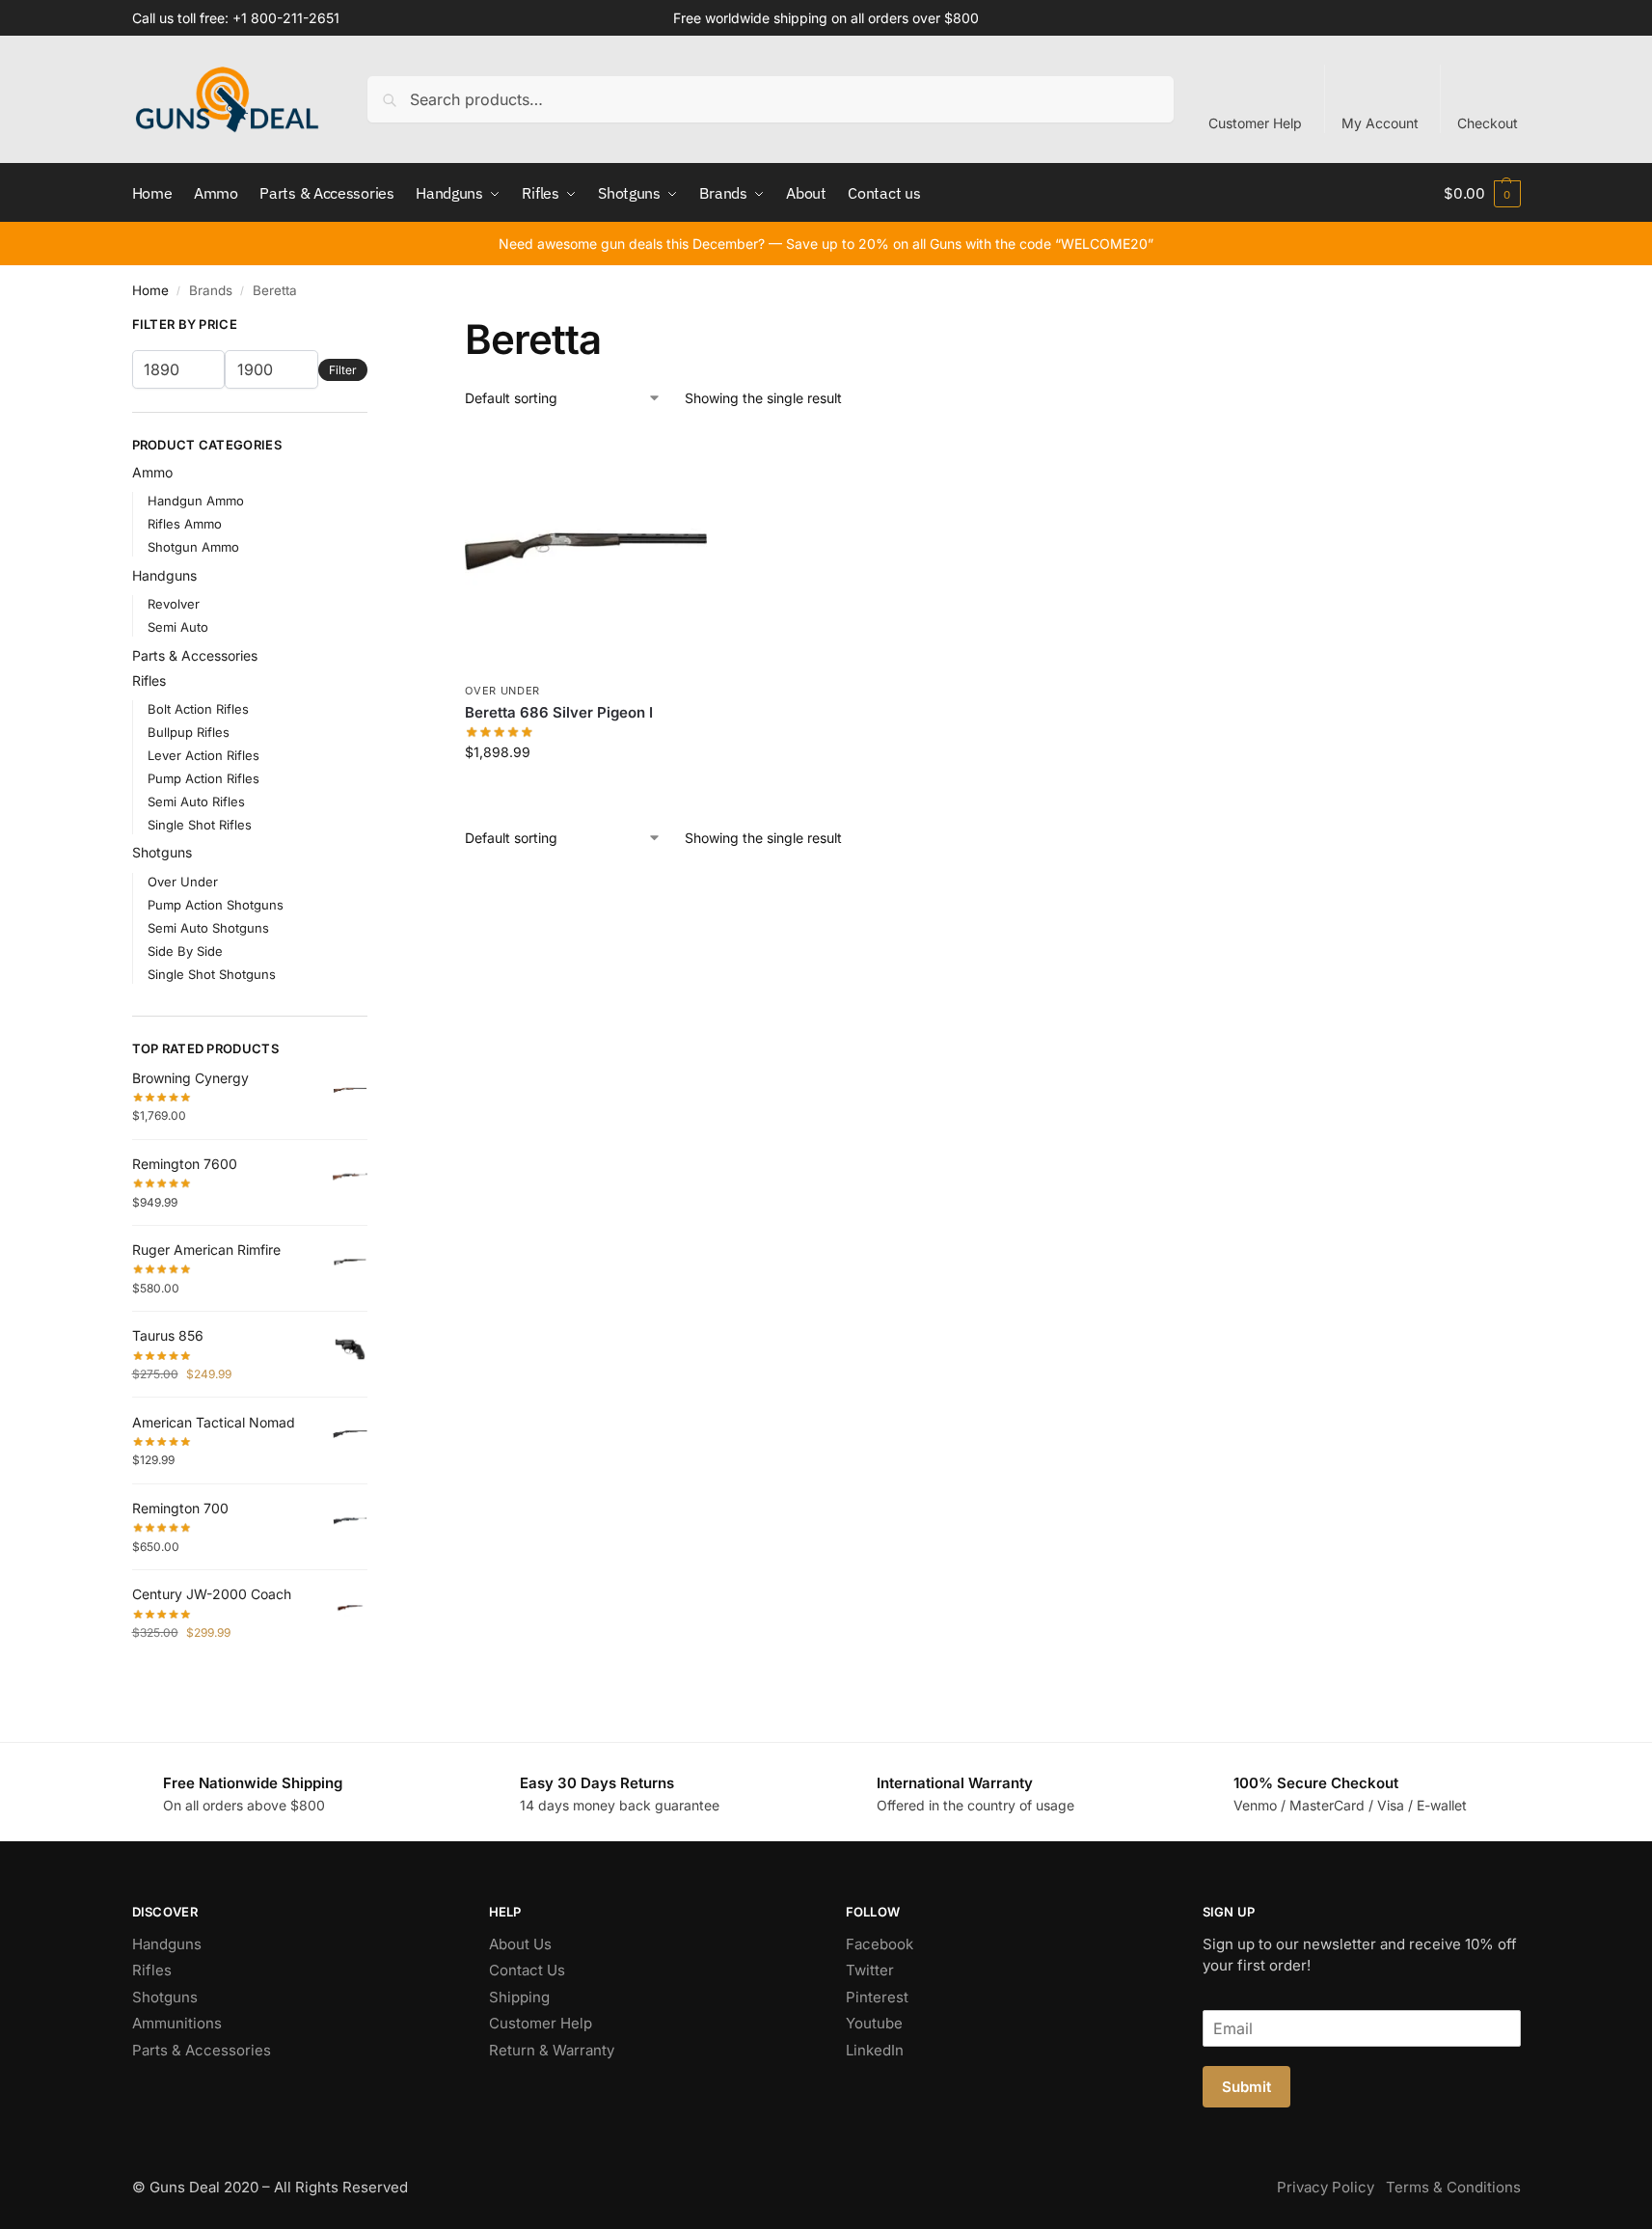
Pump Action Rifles (203, 778)
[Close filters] (373, 327)
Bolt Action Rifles (198, 709)
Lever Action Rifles (203, 755)
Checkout (1488, 123)
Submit (1246, 2087)
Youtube (874, 2023)
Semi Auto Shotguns (208, 928)
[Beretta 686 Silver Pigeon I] (586, 552)
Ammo (152, 472)
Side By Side (185, 951)
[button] (1482, 193)
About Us (520, 1944)
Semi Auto (178, 627)
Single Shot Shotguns (212, 974)
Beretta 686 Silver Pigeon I (559, 712)
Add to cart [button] (586, 792)
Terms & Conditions (1453, 2187)
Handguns (164, 575)
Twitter (870, 1970)
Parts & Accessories (195, 655)
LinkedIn (875, 2050)
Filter (343, 370)
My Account (1380, 123)
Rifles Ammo (185, 524)
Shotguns (162, 852)
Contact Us (527, 1970)
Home (150, 290)
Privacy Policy (1326, 2187)
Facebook (880, 1944)
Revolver (174, 604)
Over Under (502, 691)
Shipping (519, 1997)
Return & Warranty (552, 2050)
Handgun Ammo (196, 501)
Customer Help (1255, 123)
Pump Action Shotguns (216, 905)
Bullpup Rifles (189, 732)
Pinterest (877, 1997)
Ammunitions (177, 2023)
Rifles (149, 680)
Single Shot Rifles (200, 825)
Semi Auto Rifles (196, 802)
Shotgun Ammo (193, 547)
